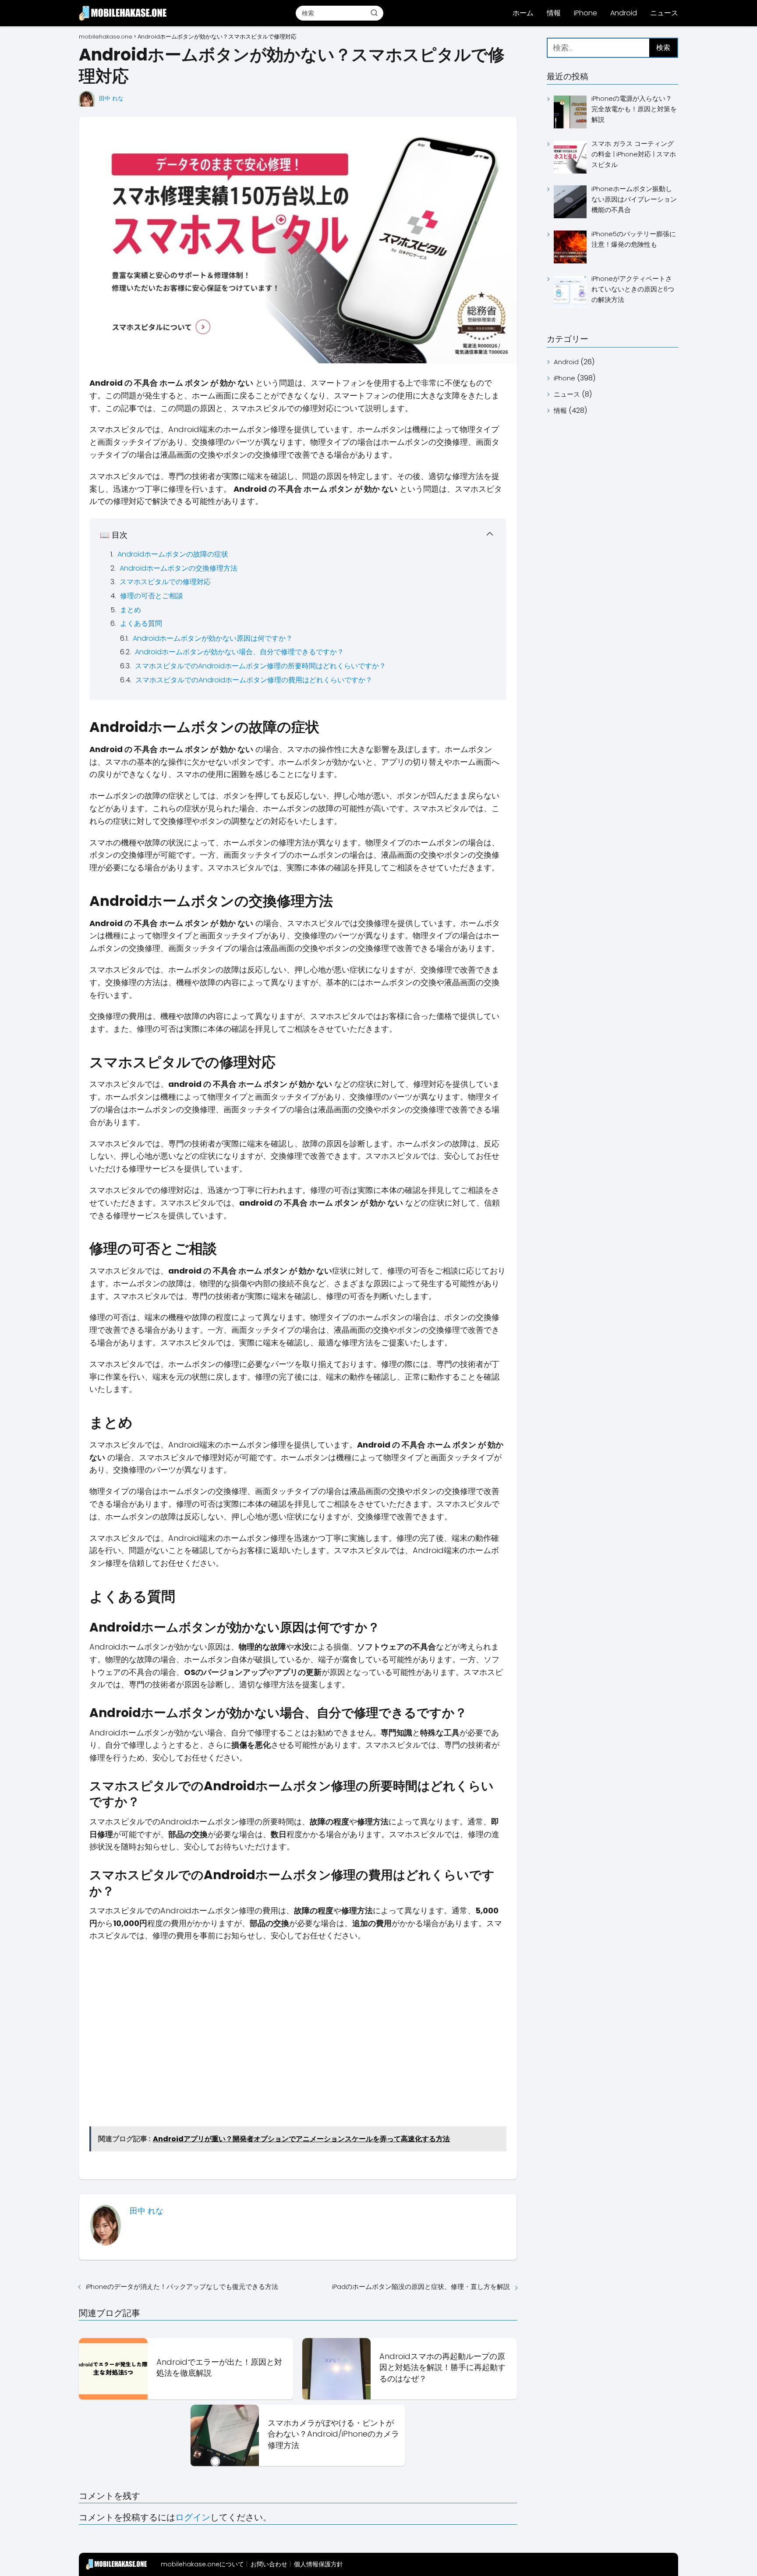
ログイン (193, 2517)
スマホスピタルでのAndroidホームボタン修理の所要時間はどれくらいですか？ (260, 666)
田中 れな (111, 98)
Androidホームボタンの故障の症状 (173, 554)
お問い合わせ (269, 2564)
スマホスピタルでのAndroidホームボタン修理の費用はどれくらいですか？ (254, 680)
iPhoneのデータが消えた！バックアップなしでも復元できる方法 (182, 2287)
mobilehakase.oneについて (202, 2564)
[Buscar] (374, 13)
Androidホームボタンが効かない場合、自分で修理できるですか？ (239, 652)
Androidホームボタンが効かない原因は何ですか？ (213, 638)
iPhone (585, 13)
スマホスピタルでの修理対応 (165, 582)
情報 (554, 13)
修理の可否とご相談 (152, 596)
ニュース (664, 13)
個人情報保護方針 (318, 2564)
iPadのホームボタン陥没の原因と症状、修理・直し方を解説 (421, 2287)
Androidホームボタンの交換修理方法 (179, 568)
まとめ (131, 610)
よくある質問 (141, 623)
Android (624, 13)
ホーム (523, 13)
